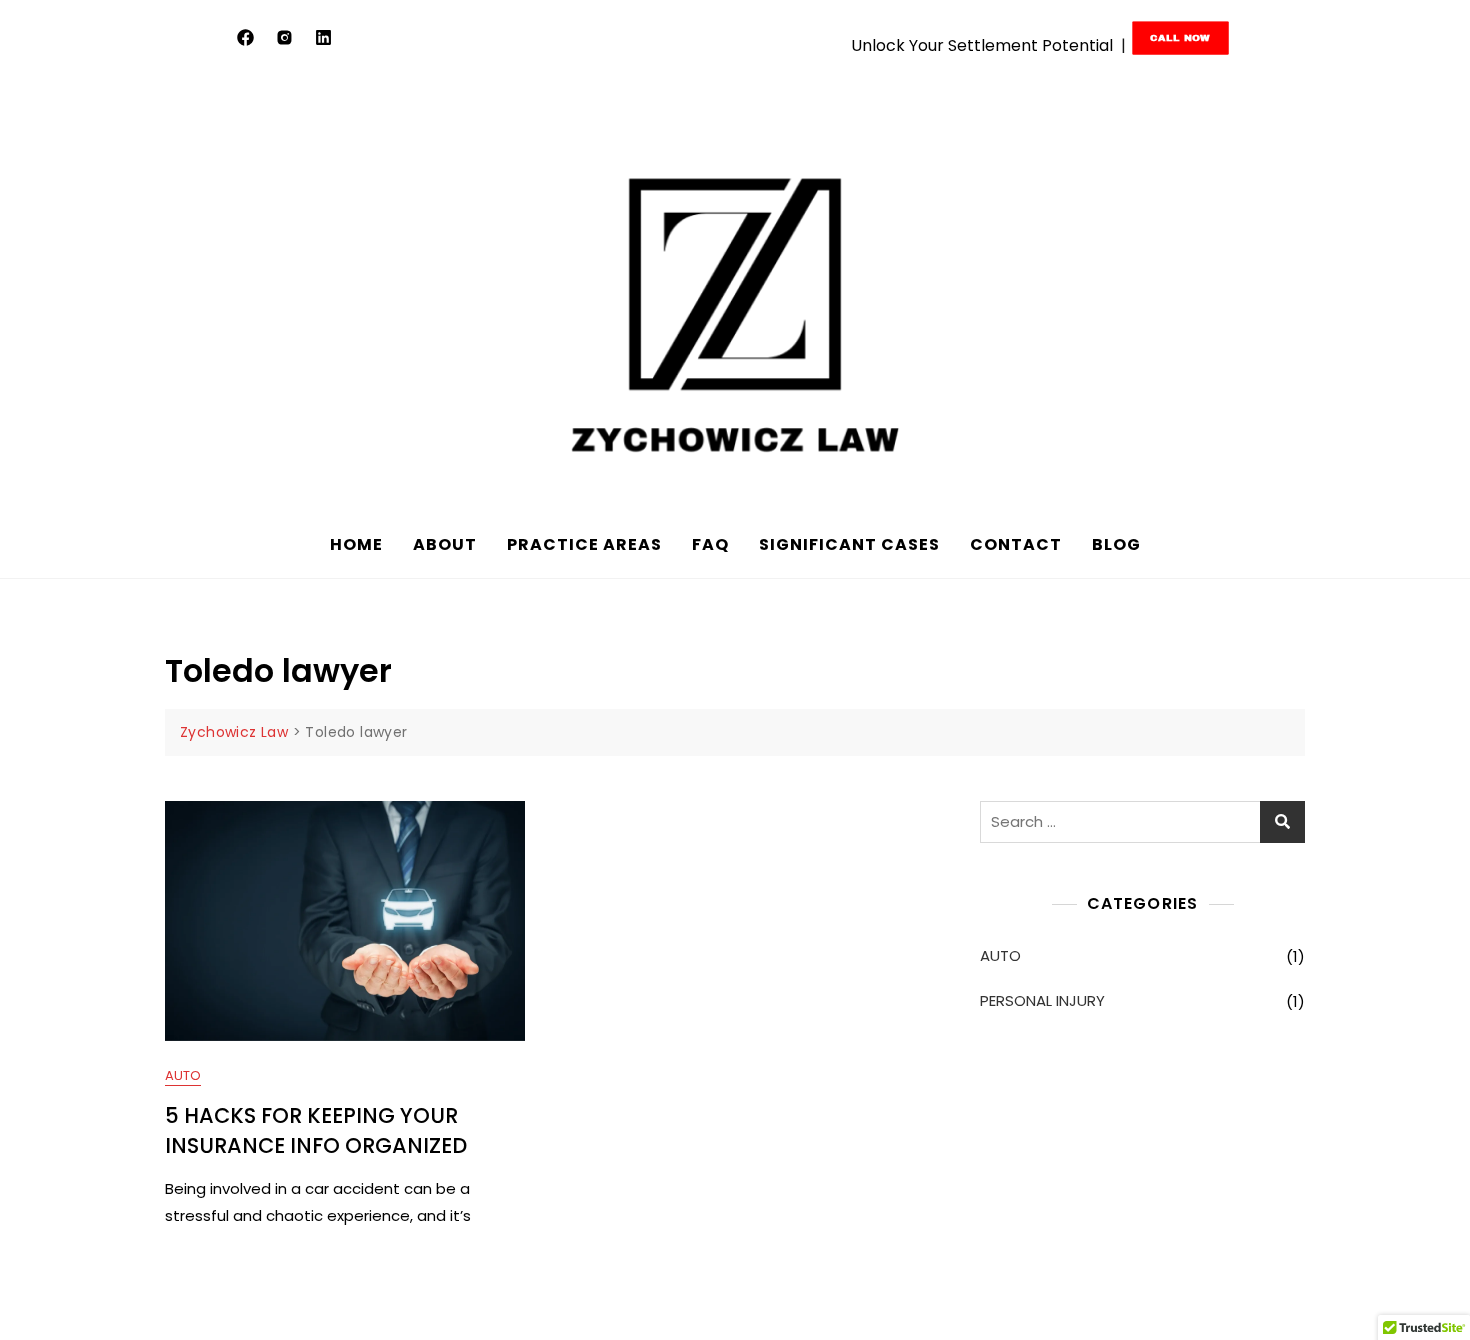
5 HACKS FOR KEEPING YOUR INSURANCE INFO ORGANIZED (316, 1130)
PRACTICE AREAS (584, 544)
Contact (1016, 544)
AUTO (183, 1075)
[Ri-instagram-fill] (285, 37)
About (445, 544)
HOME (356, 544)
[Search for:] (1142, 822)
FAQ (710, 544)
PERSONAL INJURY (1042, 1000)
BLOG (1116, 544)
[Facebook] (246, 37)
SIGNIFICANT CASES (849, 544)
